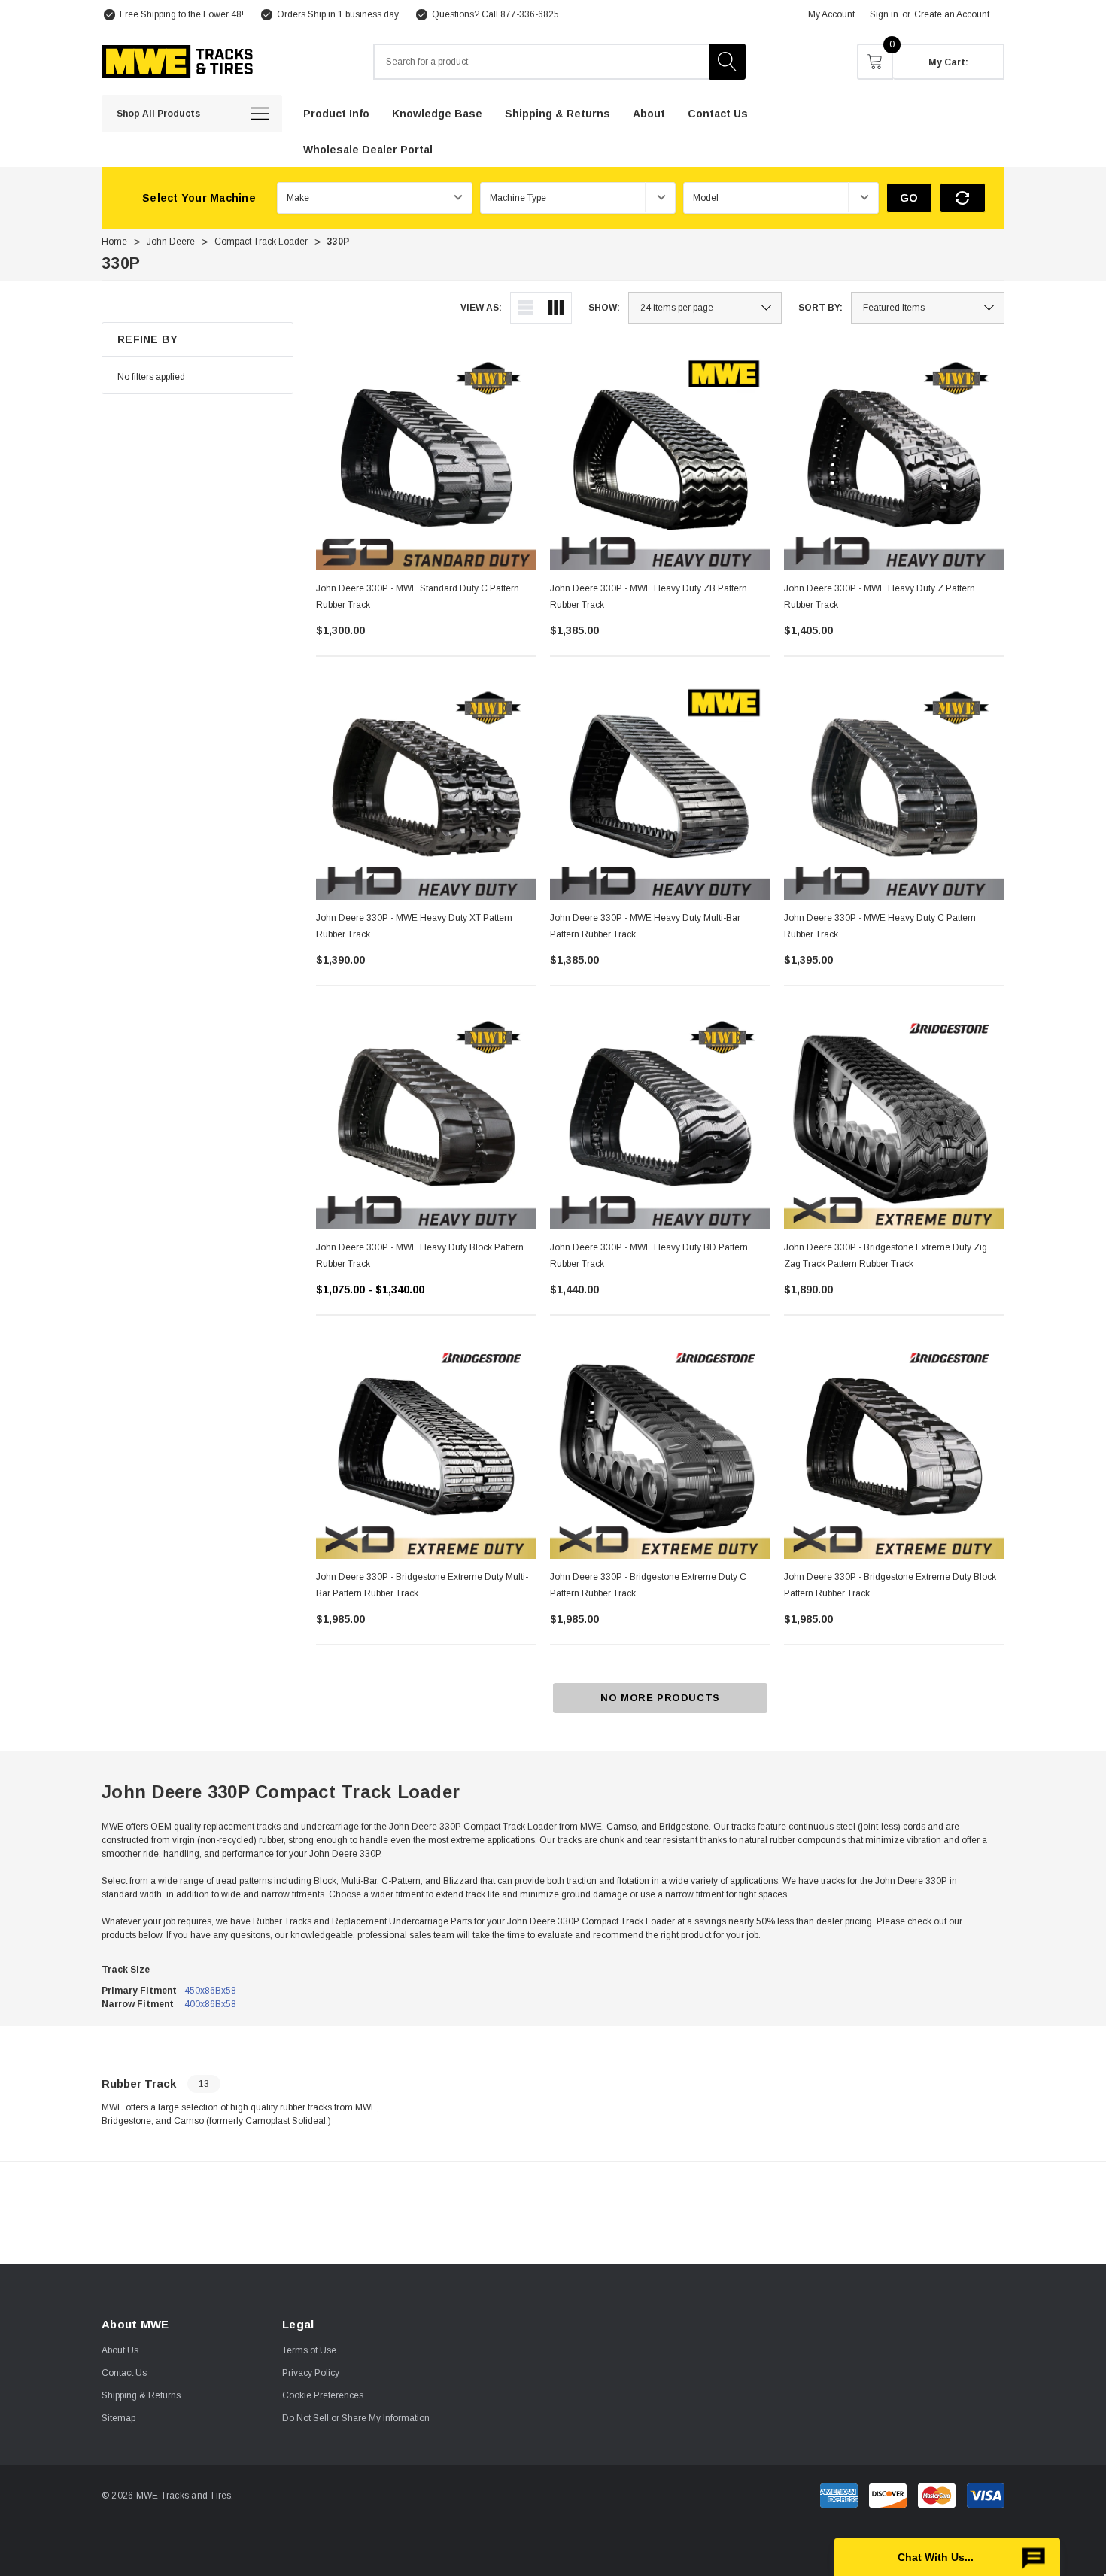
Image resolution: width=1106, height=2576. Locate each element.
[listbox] (928, 308)
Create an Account (952, 14)
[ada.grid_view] (556, 308)
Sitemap (118, 2418)
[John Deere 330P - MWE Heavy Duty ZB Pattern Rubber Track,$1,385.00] (660, 460)
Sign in (884, 14)
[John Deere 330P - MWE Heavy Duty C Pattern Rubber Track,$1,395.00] (894, 790)
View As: (481, 308)
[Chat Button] (947, 2557)
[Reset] (963, 198)
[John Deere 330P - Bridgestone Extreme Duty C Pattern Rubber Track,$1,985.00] (660, 1449)
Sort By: (820, 308)
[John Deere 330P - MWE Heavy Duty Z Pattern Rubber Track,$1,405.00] (894, 460)
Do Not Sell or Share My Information (356, 2418)
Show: (604, 308)
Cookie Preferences (323, 2395)
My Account (831, 14)
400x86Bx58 (210, 2004)
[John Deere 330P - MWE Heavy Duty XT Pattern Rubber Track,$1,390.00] (426, 790)
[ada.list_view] (526, 308)
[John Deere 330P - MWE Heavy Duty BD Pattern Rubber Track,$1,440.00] (660, 1119)
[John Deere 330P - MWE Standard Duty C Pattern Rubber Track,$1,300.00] (426, 460)
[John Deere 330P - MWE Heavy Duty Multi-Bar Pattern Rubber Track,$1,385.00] (660, 790)
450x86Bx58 (210, 1991)
